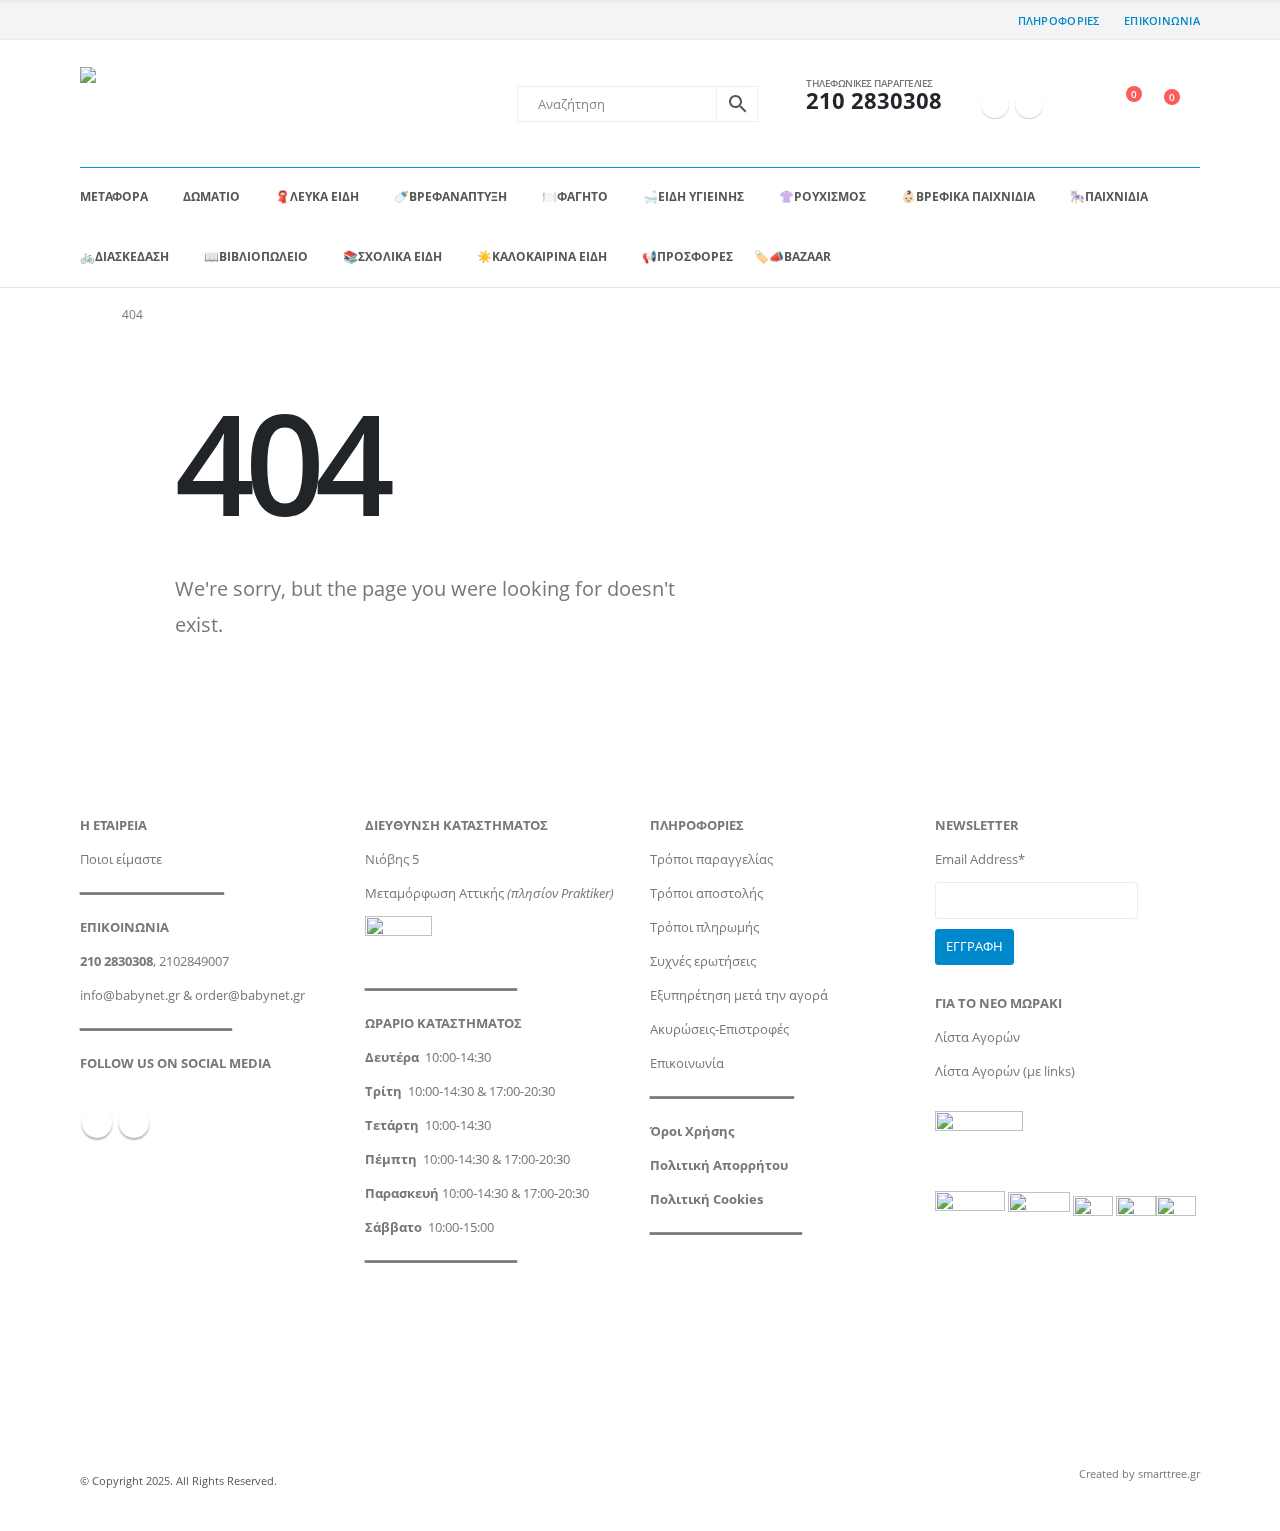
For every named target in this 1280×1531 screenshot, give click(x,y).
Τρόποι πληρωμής (704, 927)
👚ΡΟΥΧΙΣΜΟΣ (822, 196)
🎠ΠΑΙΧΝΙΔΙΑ (1109, 196)
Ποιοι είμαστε (121, 859)
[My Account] (1074, 103)
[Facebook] (995, 104)
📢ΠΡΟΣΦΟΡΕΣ (687, 256)
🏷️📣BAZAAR (792, 256)
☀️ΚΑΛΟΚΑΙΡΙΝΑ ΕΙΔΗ (542, 256)
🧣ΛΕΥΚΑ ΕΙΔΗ (317, 196)
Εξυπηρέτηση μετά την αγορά (739, 995)
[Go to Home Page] (87, 315)
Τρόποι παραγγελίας (711, 859)
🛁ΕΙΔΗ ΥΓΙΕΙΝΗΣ (693, 196)
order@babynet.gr (250, 995)
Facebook (97, 1123)
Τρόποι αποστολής (706, 893)
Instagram (134, 1123)
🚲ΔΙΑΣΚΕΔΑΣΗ (124, 256)
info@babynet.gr (130, 995)
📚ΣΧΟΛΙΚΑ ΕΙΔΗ (392, 256)
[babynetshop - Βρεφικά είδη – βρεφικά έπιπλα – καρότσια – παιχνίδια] (186, 103)
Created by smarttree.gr (1139, 1473)
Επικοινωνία (687, 1063)
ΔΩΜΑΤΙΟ (211, 196)
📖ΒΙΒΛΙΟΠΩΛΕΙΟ (256, 256)
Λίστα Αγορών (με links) (1005, 1071)
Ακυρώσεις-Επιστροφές (719, 1029)
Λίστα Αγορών (977, 1037)
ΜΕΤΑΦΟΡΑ (114, 196)
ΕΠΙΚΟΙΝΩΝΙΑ (1162, 20)
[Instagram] (1029, 104)
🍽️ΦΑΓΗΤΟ (575, 196)
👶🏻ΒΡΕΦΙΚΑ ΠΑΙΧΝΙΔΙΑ (968, 196)
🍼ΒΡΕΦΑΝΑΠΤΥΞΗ (450, 196)
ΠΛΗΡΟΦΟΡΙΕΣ (1059, 20)
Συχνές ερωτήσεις (703, 961)
